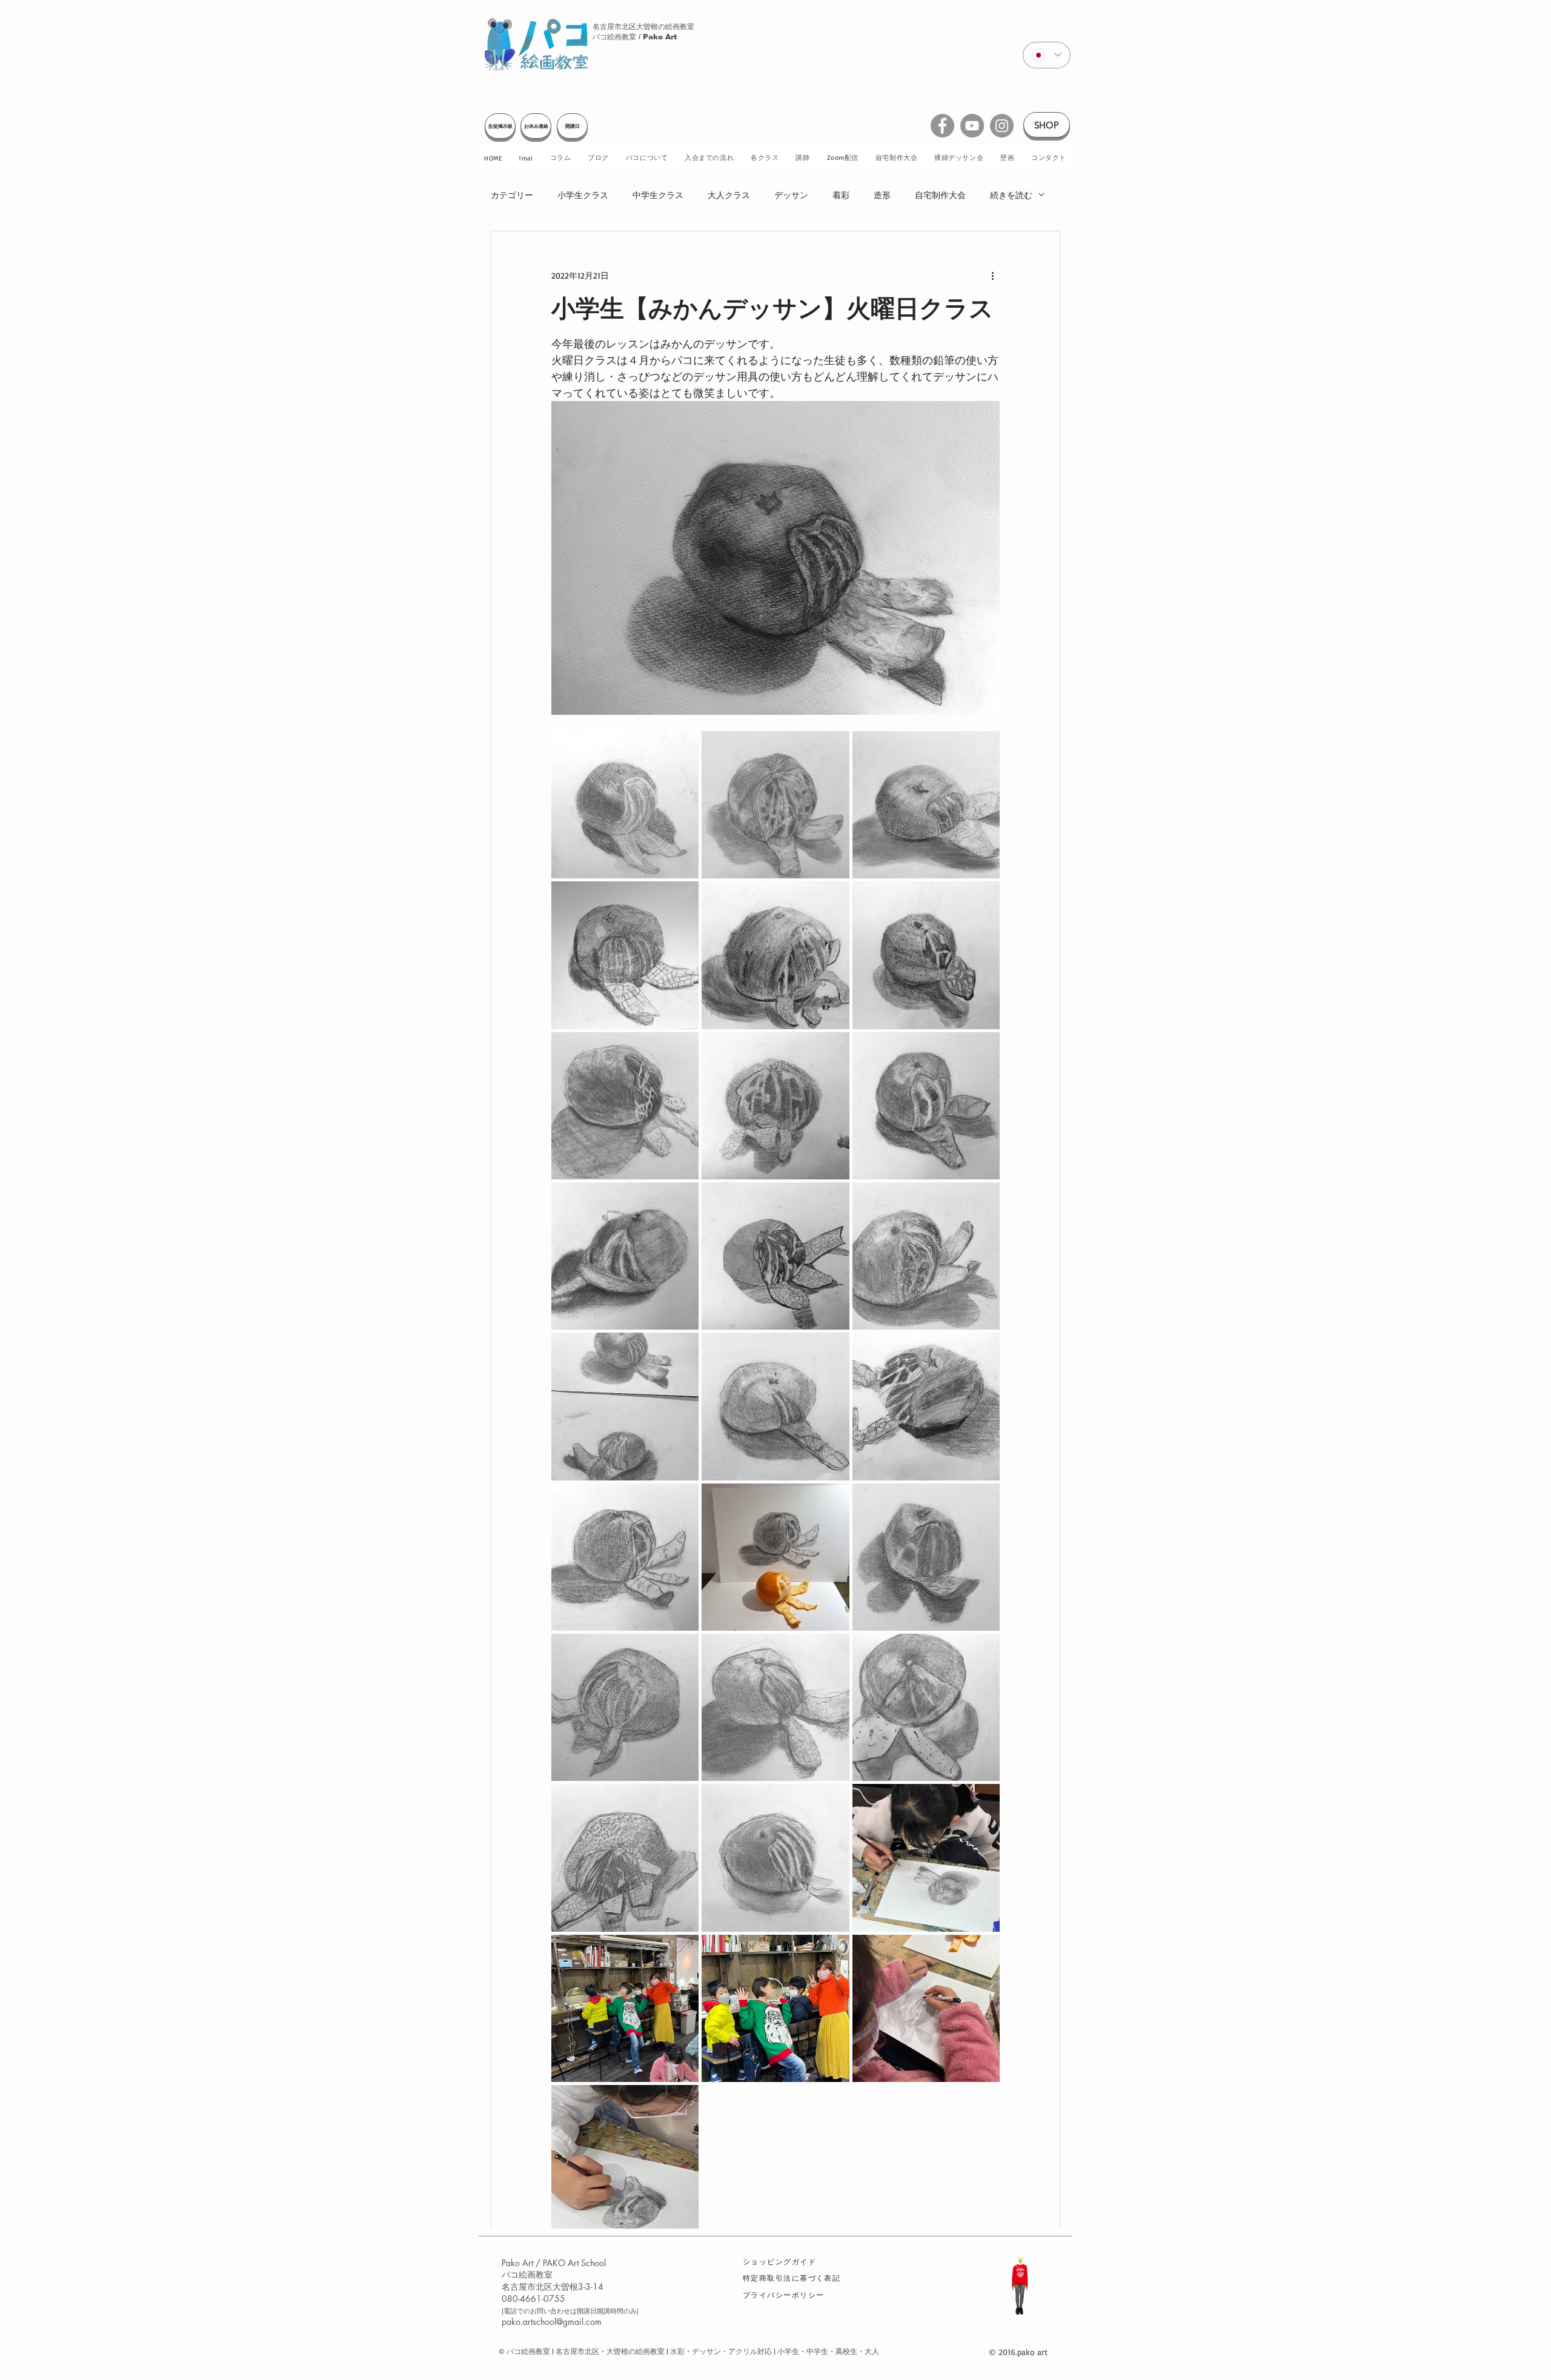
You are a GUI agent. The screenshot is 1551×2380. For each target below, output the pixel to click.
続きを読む (1011, 195)
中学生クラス (658, 195)
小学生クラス (583, 195)
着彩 (841, 195)
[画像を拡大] (625, 805)
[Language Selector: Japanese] (1047, 55)
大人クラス (729, 195)
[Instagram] (1002, 126)
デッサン (791, 195)
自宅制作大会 (940, 195)
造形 (882, 195)
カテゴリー (512, 195)
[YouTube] (972, 126)
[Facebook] (942, 126)
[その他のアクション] (992, 275)
